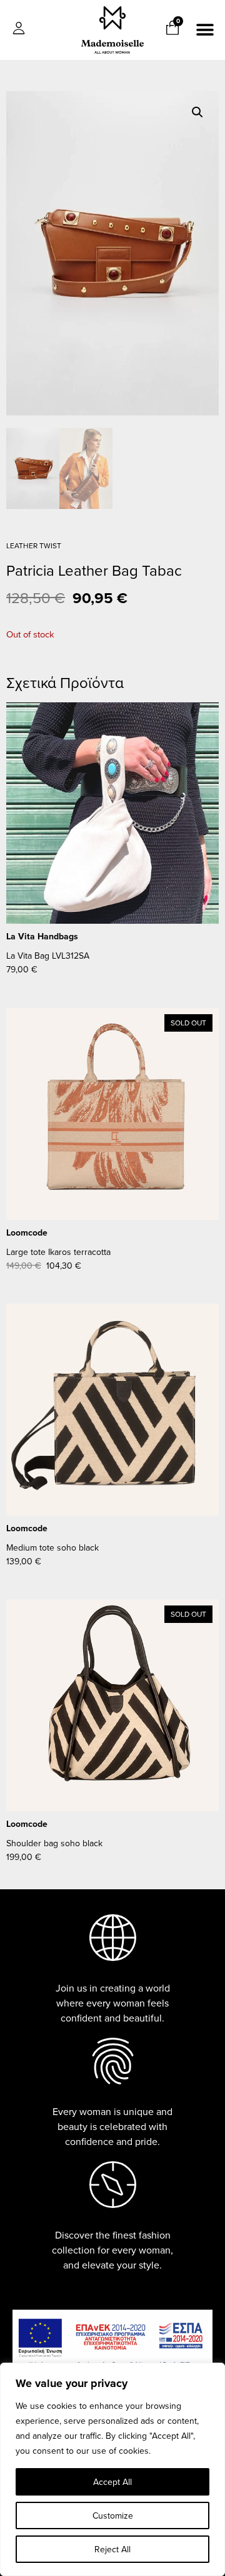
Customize (113, 2515)
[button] (205, 30)
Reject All (112, 2549)
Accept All (112, 2482)
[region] (112, 2469)
